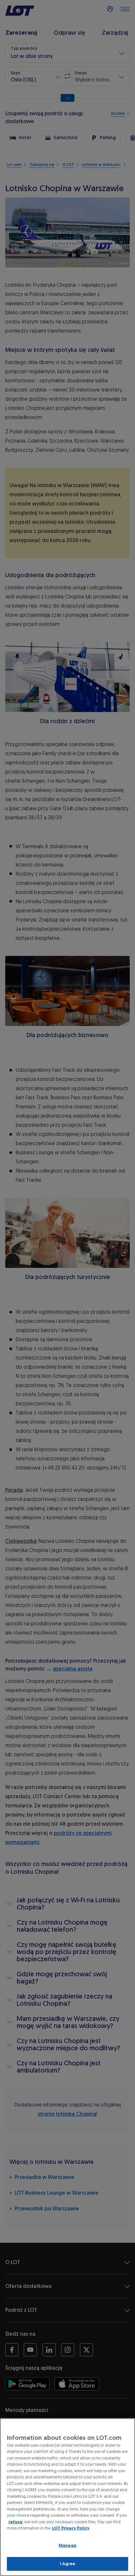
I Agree (68, 2564)
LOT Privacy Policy (71, 2528)
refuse (15, 2522)
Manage (67, 2545)
